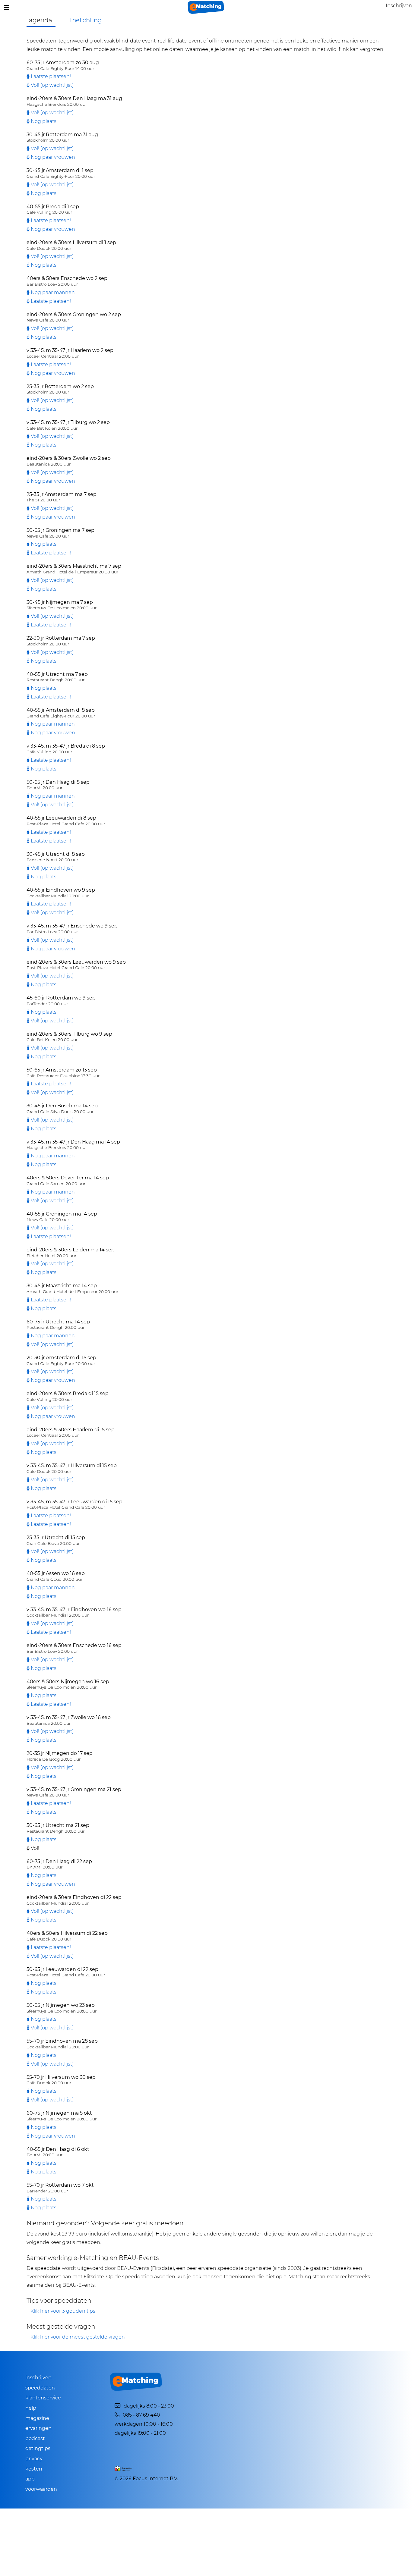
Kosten (34, 2469)
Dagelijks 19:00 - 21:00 (140, 2433)
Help (31, 2408)
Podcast (35, 2438)
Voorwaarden (41, 2489)
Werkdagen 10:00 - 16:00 (144, 2424)
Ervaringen (38, 2428)
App (30, 2479)
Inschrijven (38, 2378)
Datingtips (38, 2448)
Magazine (37, 2418)
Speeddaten (40, 2388)
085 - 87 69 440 (141, 2415)
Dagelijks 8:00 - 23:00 (148, 2406)
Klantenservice (43, 2398)
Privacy (34, 2459)
